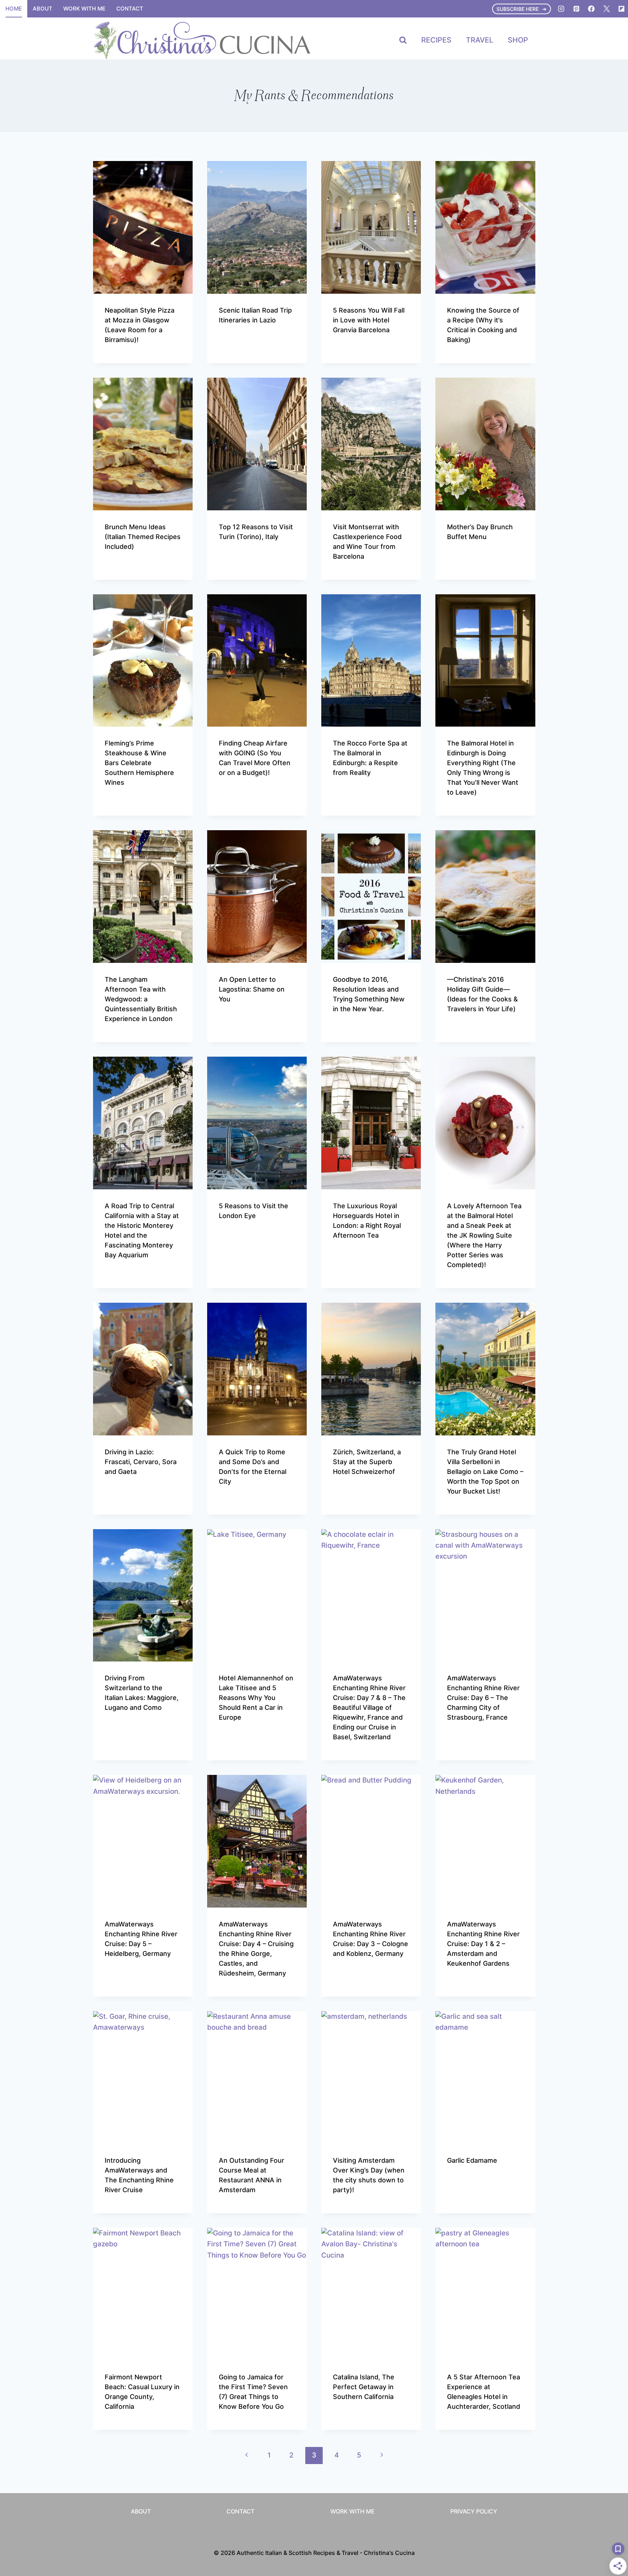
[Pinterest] (576, 9)
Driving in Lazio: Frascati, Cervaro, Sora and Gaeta (141, 1462)
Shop (518, 40)
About (43, 9)
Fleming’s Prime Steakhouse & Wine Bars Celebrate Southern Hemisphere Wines (139, 763)
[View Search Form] (403, 40)
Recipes (436, 40)
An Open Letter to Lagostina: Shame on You (252, 989)
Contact (130, 9)
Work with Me (84, 9)
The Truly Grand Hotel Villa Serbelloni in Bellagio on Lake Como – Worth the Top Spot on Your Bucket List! (485, 1472)
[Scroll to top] (609, 2481)
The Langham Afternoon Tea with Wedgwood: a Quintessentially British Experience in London (141, 999)
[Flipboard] (621, 9)
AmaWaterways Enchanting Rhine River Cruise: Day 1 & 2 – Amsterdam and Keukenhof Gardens (483, 1944)
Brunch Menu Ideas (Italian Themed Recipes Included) (143, 537)
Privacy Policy (474, 2511)
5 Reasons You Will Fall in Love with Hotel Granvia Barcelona (369, 320)
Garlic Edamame (472, 2160)
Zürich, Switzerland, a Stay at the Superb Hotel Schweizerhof (367, 1462)
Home (14, 9)
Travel (480, 40)
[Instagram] (561, 9)
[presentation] (143, 227)
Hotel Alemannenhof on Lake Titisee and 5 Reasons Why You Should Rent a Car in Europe (256, 1698)
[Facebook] (591, 9)
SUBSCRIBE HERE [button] (518, 9)
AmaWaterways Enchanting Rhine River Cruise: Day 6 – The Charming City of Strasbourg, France (483, 1698)
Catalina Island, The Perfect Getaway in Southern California (364, 2387)
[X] (607, 9)
